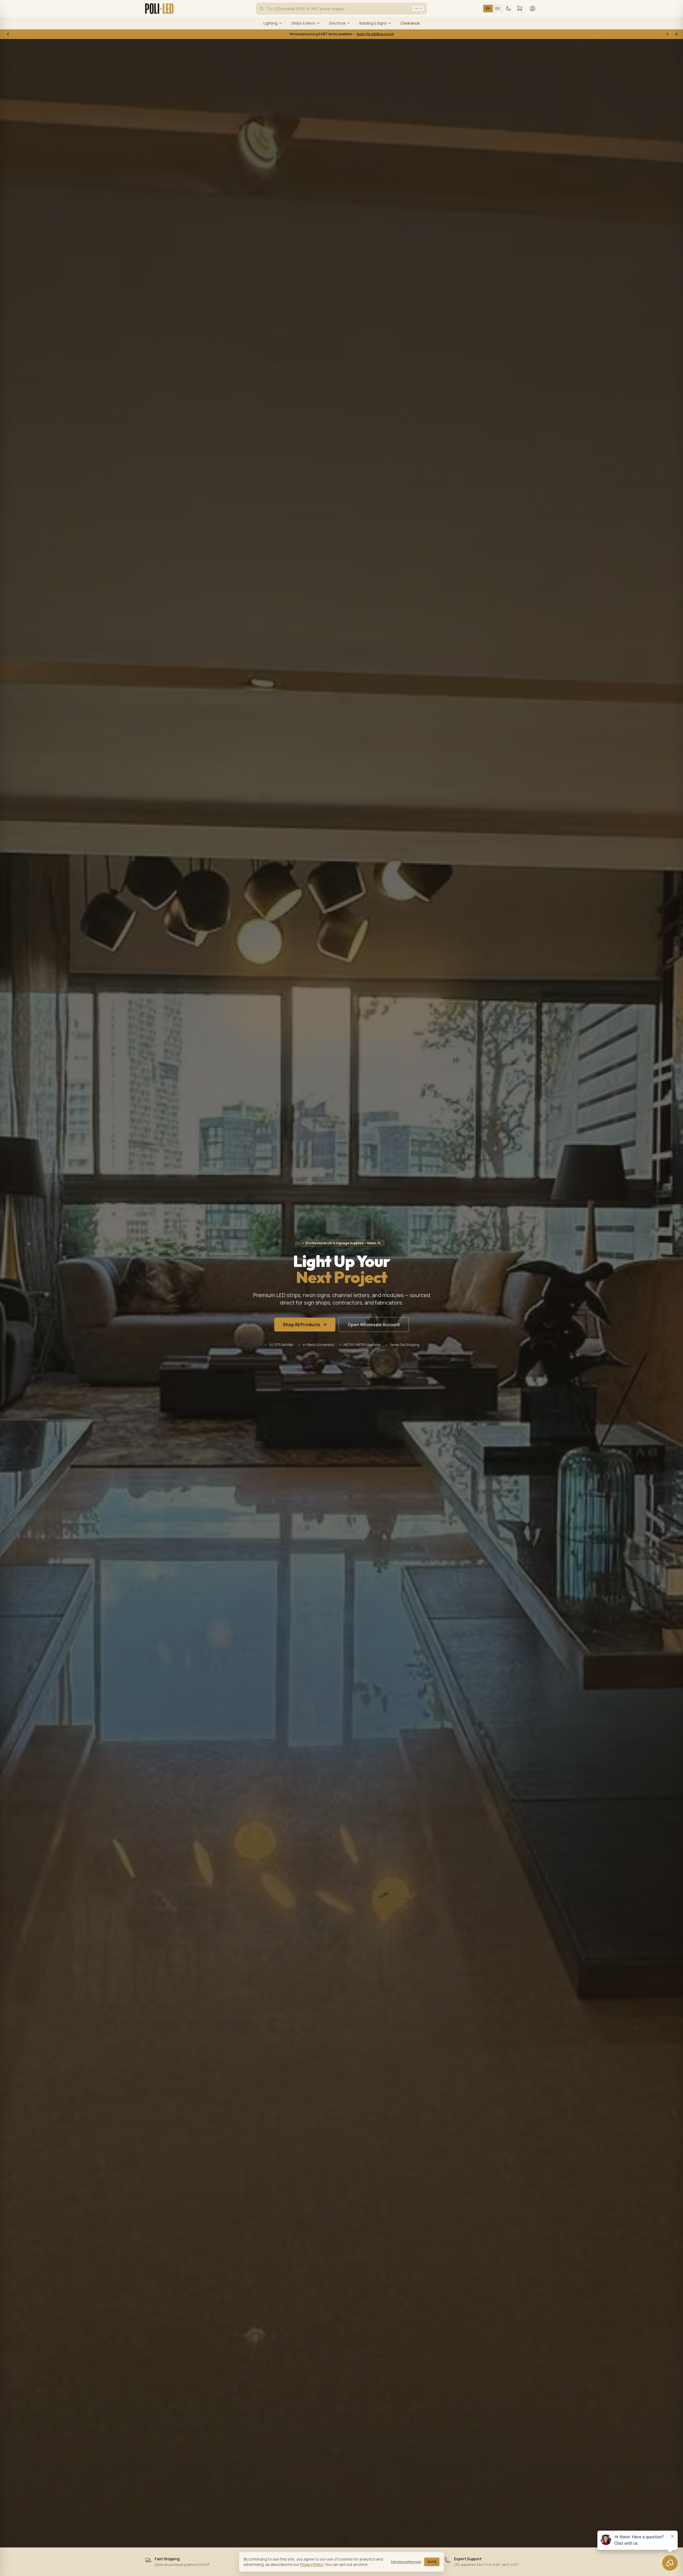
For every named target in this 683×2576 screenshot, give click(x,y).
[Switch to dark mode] (509, 9)
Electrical (337, 23)
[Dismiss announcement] (676, 34)
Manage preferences (406, 2562)
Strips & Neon (303, 23)
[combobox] (341, 9)
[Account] (533, 9)
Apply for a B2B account (375, 34)
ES (498, 8)
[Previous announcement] (8, 34)
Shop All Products (302, 1325)
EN (488, 8)
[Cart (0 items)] (520, 9)
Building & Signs (373, 23)
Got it (432, 2562)
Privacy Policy (312, 2564)
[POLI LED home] (159, 9)
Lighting (270, 23)
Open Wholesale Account (374, 1325)
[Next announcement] (668, 34)
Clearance (410, 23)
